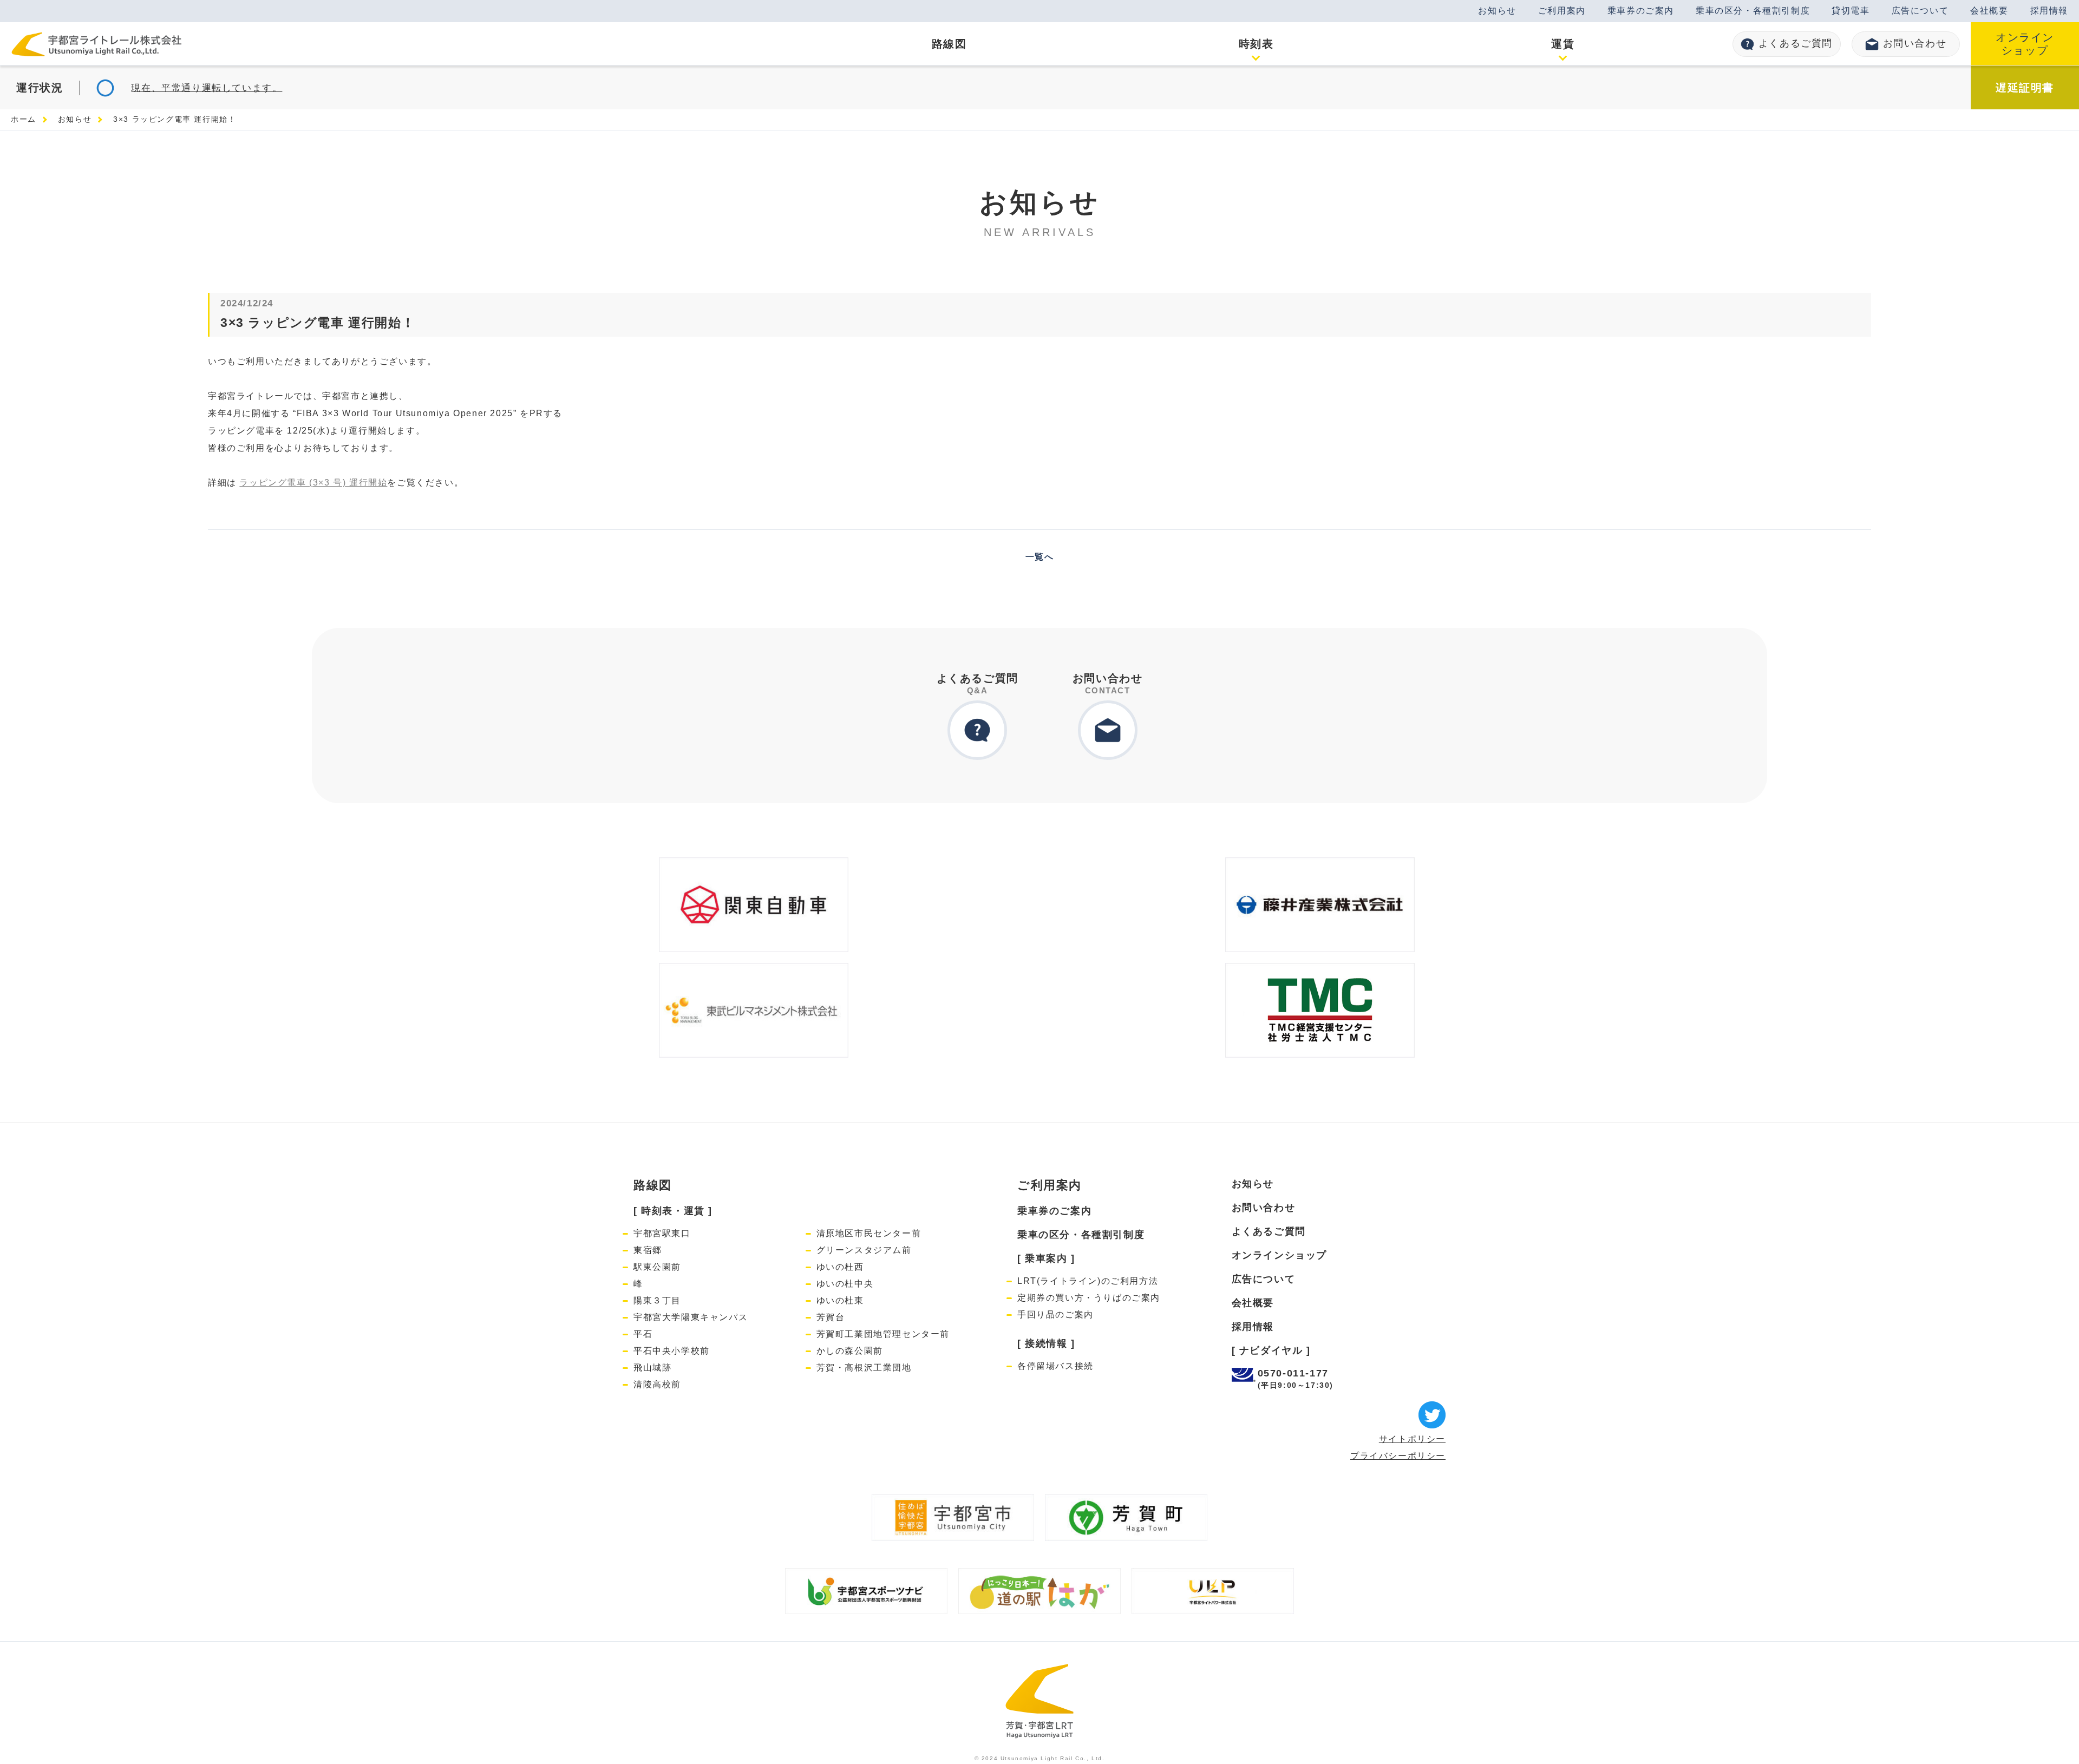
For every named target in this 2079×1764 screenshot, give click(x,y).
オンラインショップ (2025, 44)
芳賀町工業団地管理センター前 (883, 1334)
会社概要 (1989, 11)
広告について (1920, 11)
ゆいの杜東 (840, 1300)
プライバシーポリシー (1398, 1456)
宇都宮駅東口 (662, 1233)
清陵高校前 (657, 1384)
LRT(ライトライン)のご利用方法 (1088, 1281)
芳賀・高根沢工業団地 (864, 1368)
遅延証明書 (2025, 88)
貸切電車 (1851, 11)
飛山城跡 (652, 1368)
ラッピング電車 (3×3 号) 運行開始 (313, 483)
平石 (643, 1334)
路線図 (653, 1185)
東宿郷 (648, 1250)
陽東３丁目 (657, 1300)
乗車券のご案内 (1641, 11)
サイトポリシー (1412, 1439)
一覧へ (1040, 557)
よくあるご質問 (1796, 43)
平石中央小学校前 (672, 1351)
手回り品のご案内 (1055, 1314)
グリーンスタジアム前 (864, 1250)
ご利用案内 (1562, 11)
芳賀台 (831, 1317)
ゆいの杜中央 (845, 1284)
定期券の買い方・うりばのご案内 (1089, 1298)
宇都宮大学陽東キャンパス (691, 1317)
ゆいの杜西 (840, 1267)
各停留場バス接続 (1055, 1366)
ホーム (24, 119)
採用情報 (2049, 11)
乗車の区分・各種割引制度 (1753, 11)
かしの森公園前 (850, 1351)
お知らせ (1497, 11)
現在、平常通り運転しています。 (207, 88)
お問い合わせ (1915, 43)
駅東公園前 (657, 1267)
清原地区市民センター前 (869, 1233)
